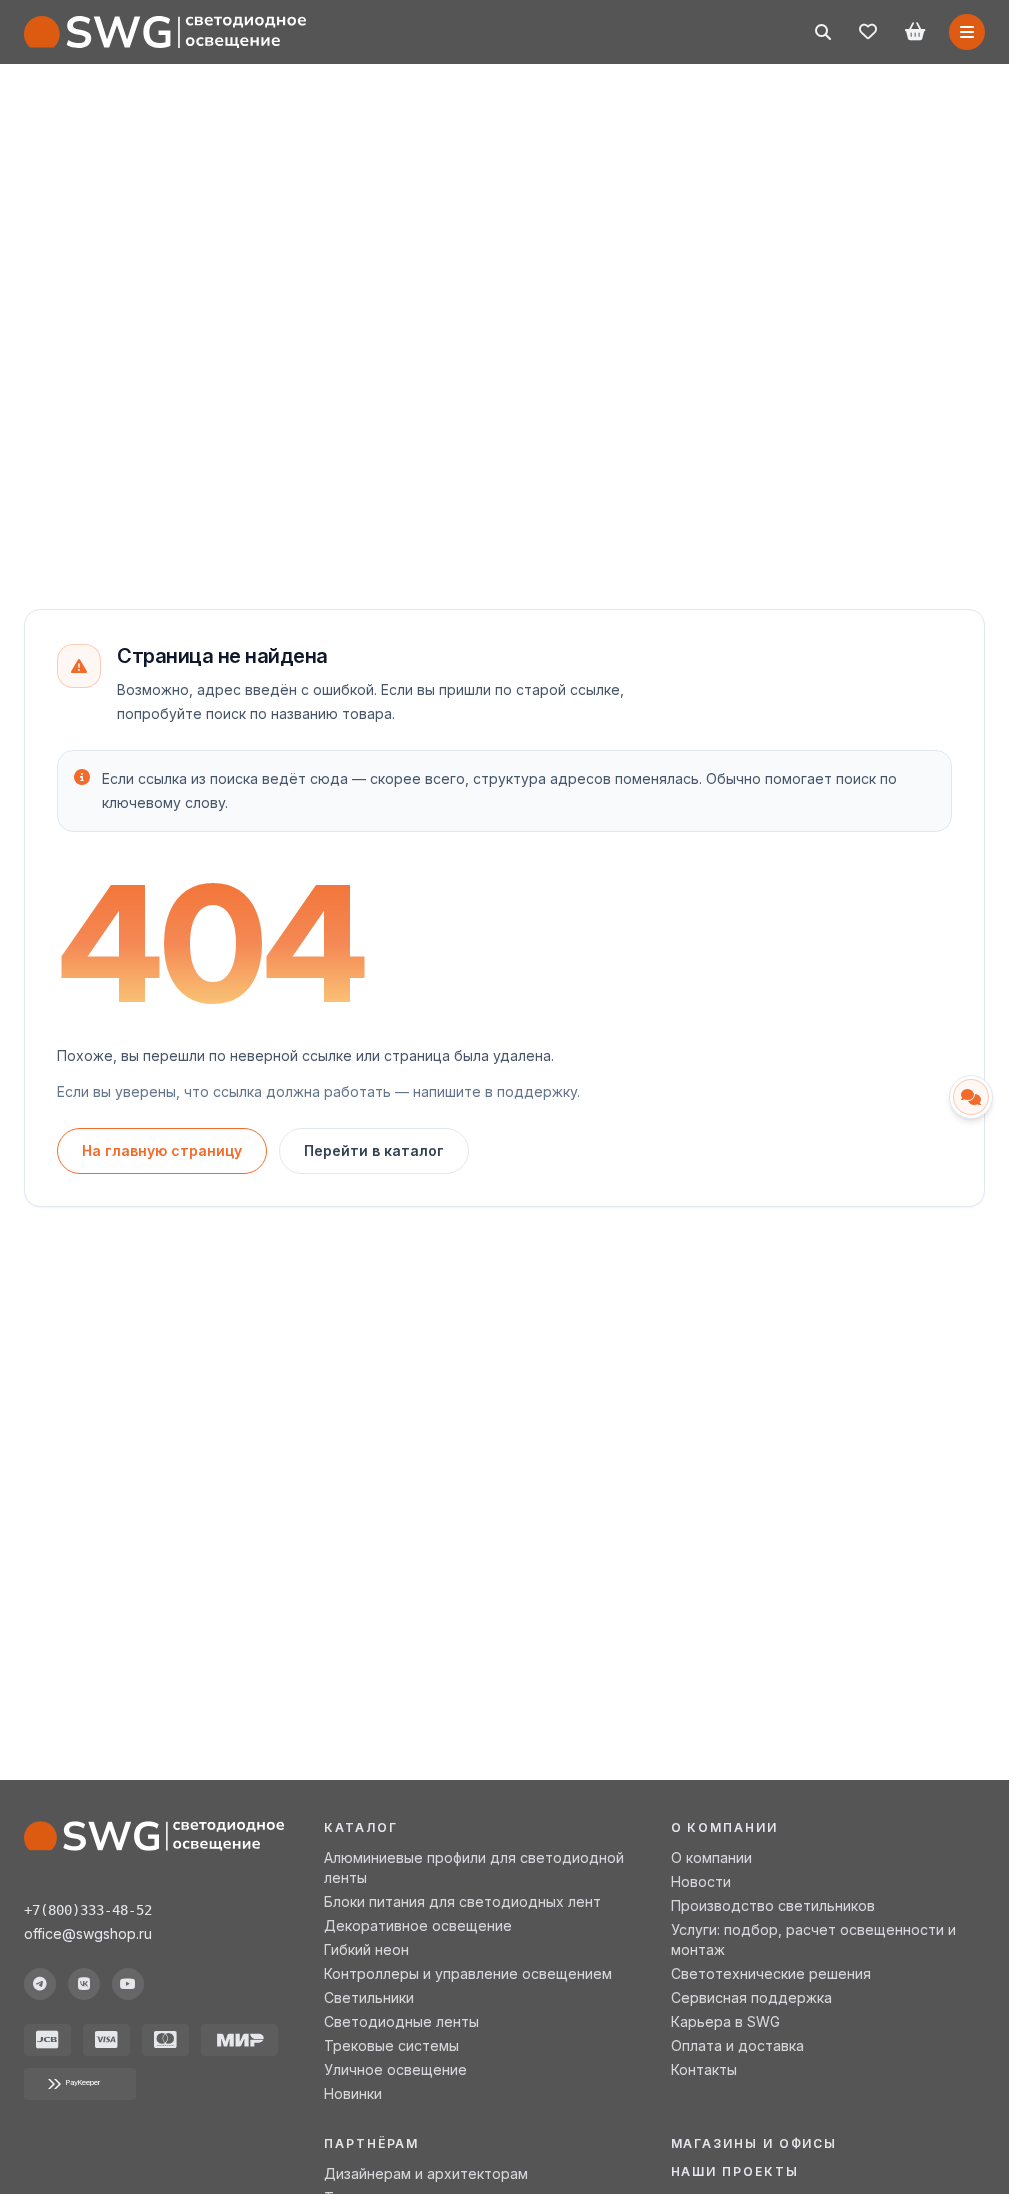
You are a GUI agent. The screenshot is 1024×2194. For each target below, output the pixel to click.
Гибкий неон (366, 1949)
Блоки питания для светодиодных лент (462, 1901)
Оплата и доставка (737, 2045)
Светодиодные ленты (401, 2021)
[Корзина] (915, 32)
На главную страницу (162, 1150)
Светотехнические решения (771, 1973)
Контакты (704, 2069)
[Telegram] (40, 1984)
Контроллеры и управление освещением (468, 1973)
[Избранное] (868, 32)
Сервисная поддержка (751, 1997)
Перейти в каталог (374, 1150)
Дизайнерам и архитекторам (426, 2173)
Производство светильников (773, 1905)
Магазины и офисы (754, 2143)
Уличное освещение (395, 2069)
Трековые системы (391, 2045)
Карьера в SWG (725, 2021)
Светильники (369, 1997)
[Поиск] (823, 32)
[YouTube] (128, 1984)
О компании (711, 1857)
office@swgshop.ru (88, 1933)
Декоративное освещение (418, 1925)
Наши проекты (735, 2171)
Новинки (353, 2093)
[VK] (84, 1984)
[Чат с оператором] (971, 1097)
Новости (701, 1881)
